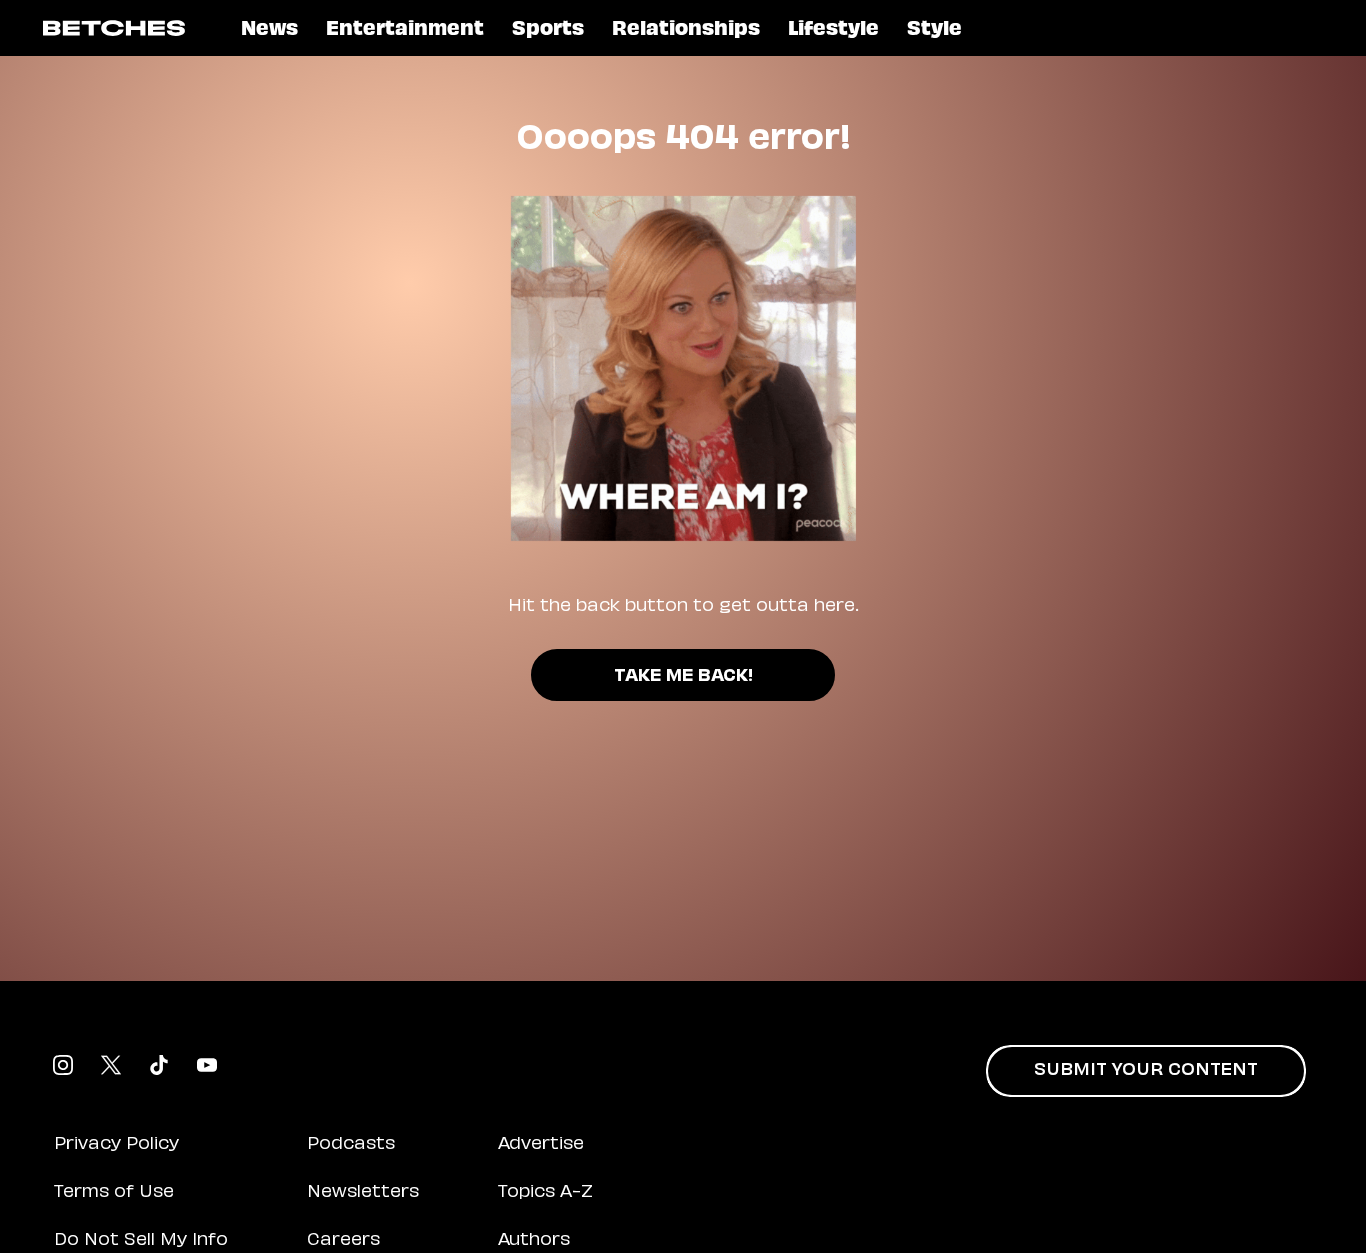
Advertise (541, 1145)
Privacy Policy (116, 1145)
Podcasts (351, 1145)
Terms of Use (114, 1193)
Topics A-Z (545, 1193)
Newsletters (363, 1193)
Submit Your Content (1146, 1071)
